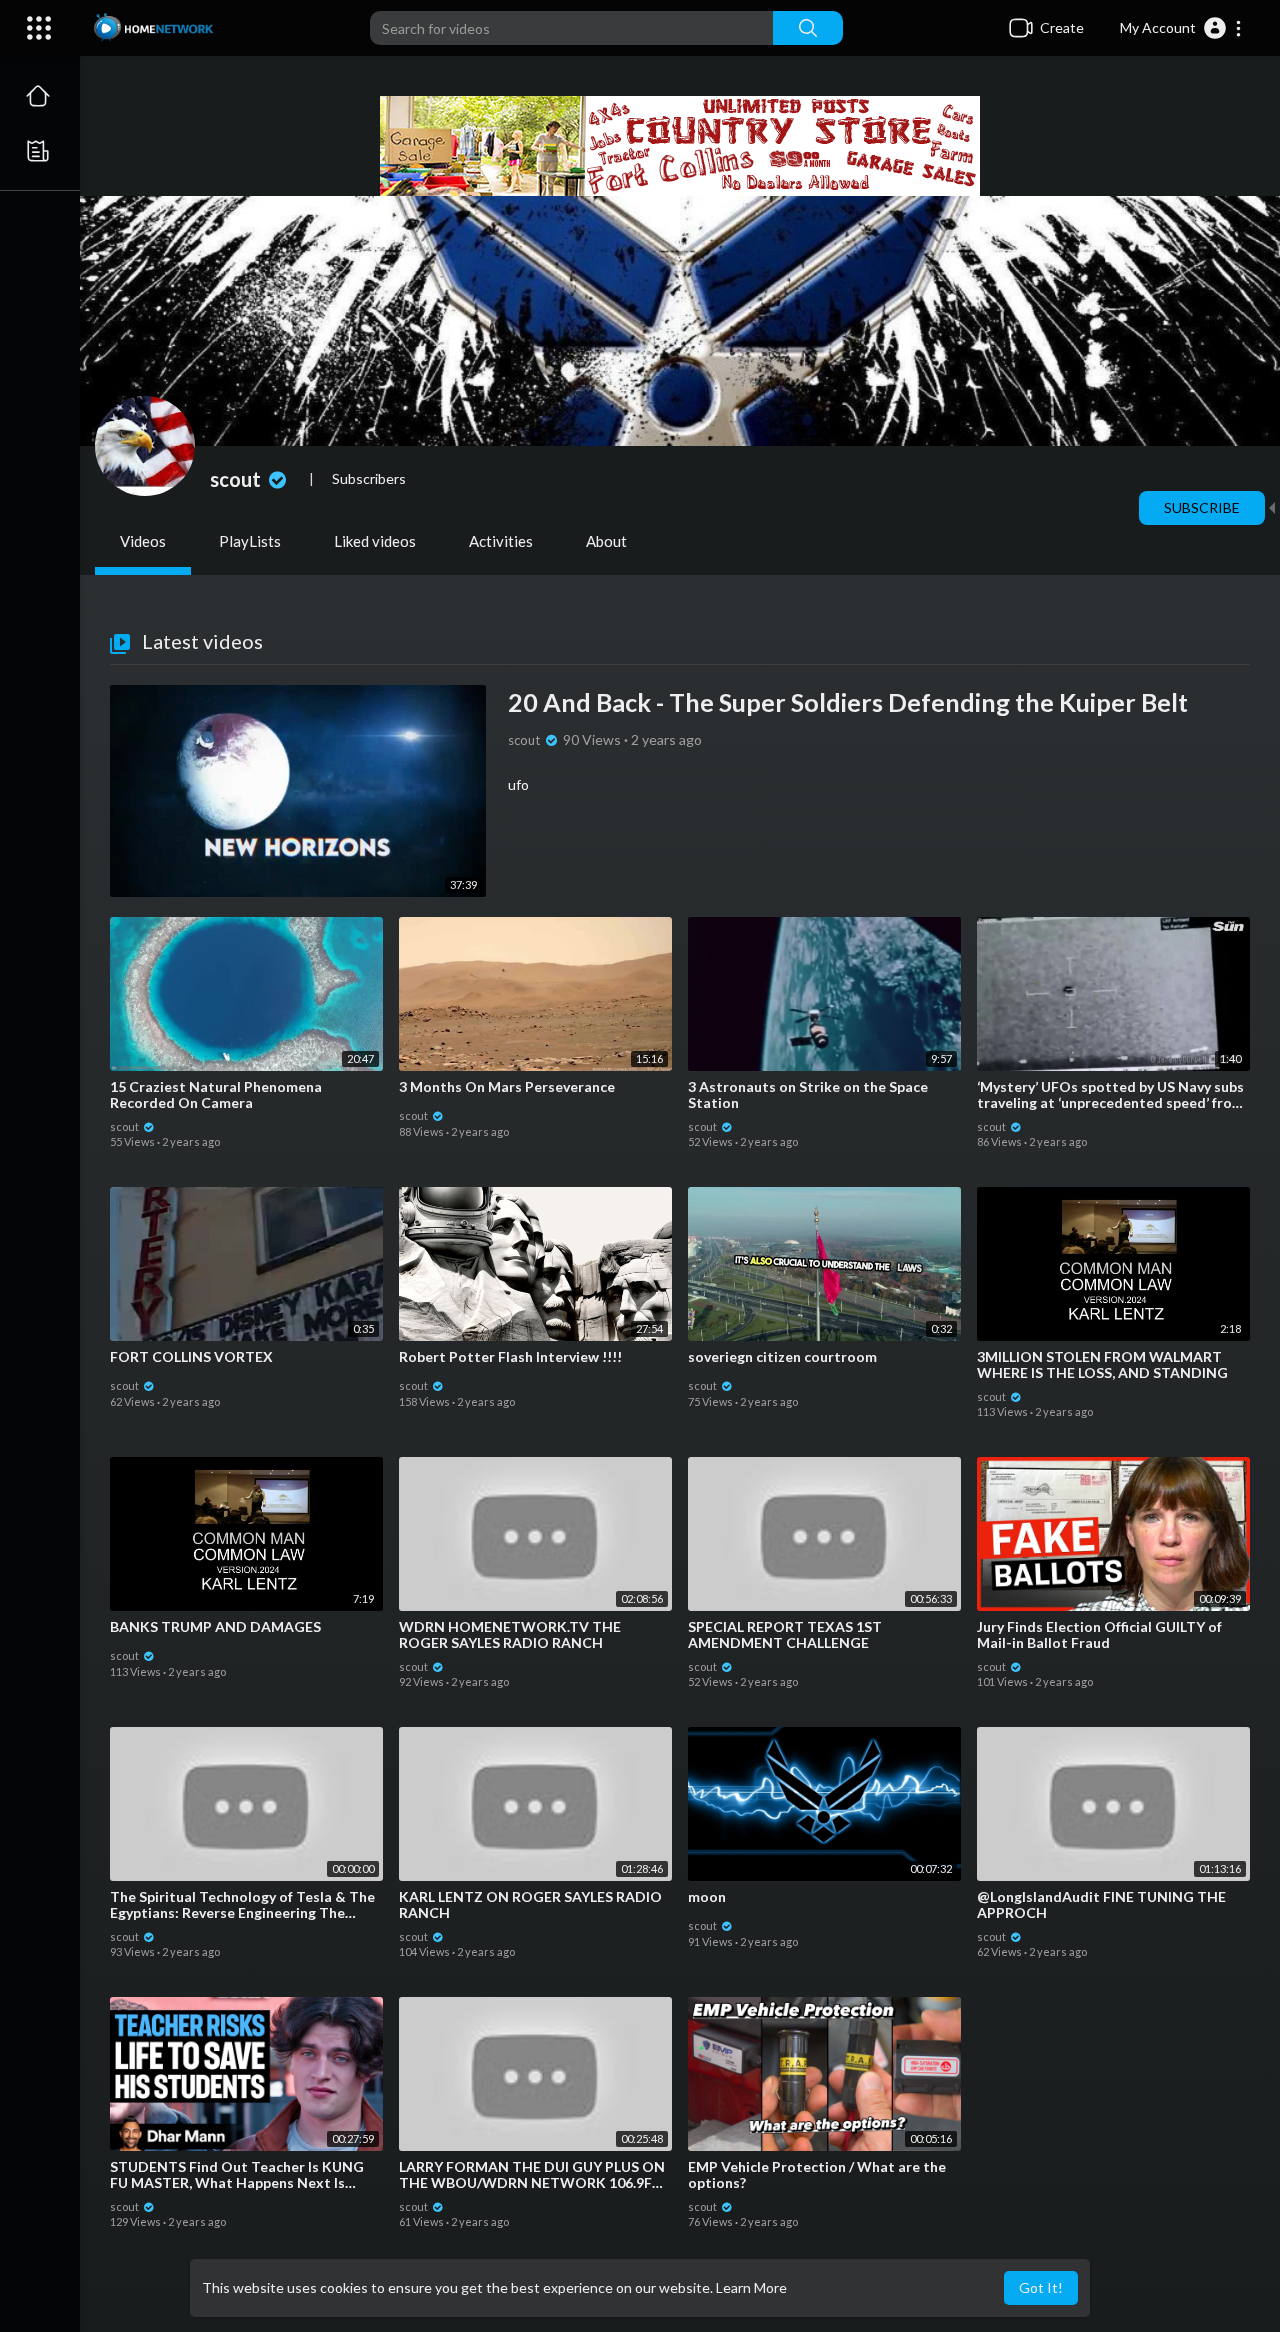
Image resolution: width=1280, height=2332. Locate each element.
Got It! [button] (1041, 2287)
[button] (1181, 28)
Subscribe (1202, 507)
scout (237, 479)
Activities (501, 541)
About (606, 541)
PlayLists (250, 541)
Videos (143, 541)
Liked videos (375, 541)
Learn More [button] (751, 2287)
